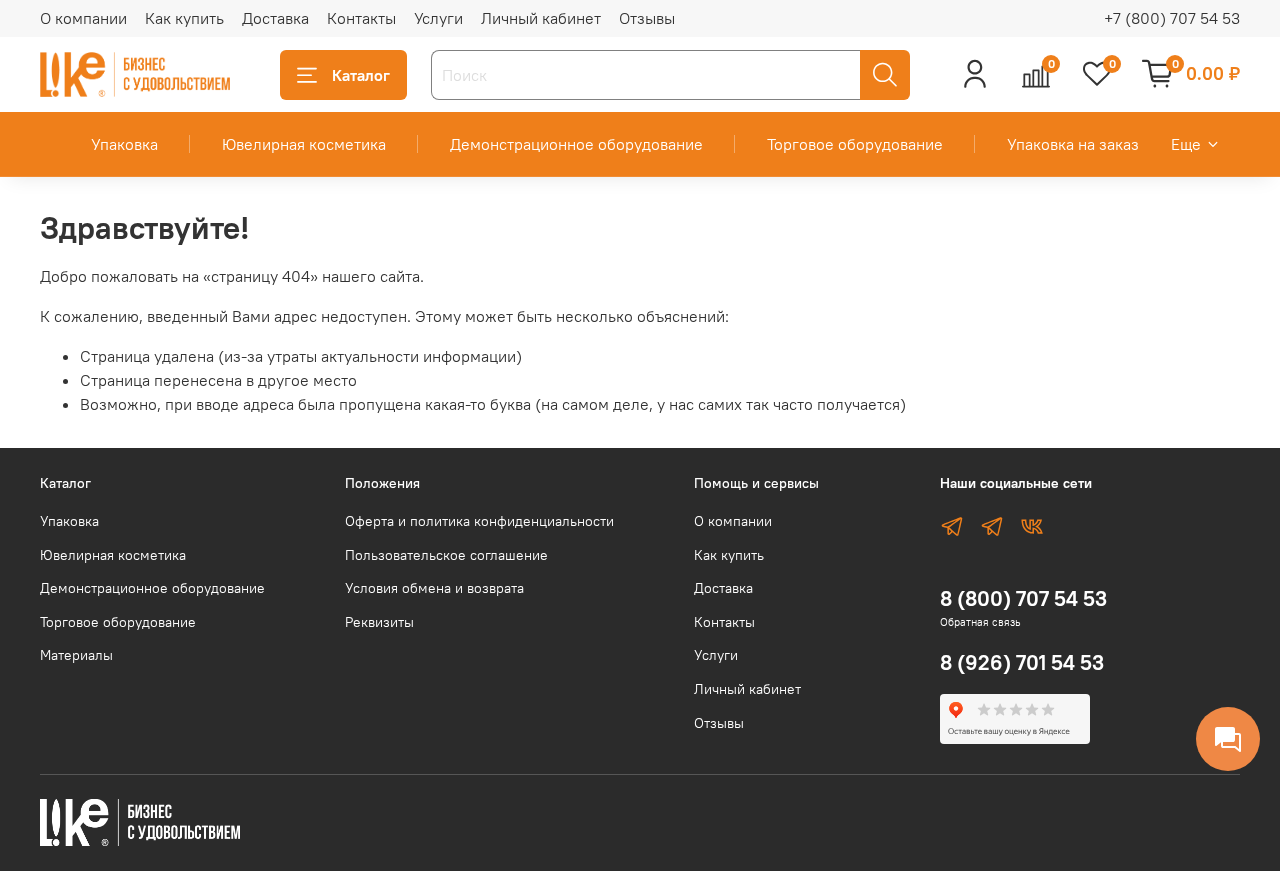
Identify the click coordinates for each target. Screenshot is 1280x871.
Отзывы (647, 18)
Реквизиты (379, 622)
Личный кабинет (541, 18)
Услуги (438, 18)
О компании (83, 18)
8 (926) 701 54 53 (1022, 662)
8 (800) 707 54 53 (1023, 598)
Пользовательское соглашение (446, 555)
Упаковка (124, 144)
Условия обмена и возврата (434, 588)
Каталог (361, 75)
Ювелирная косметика (304, 144)
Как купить (184, 18)
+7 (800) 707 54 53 (1172, 18)
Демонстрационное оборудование (576, 144)
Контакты (361, 18)
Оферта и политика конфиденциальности (479, 521)
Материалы (76, 655)
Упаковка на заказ (1073, 144)
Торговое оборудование (855, 144)
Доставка (275, 18)
